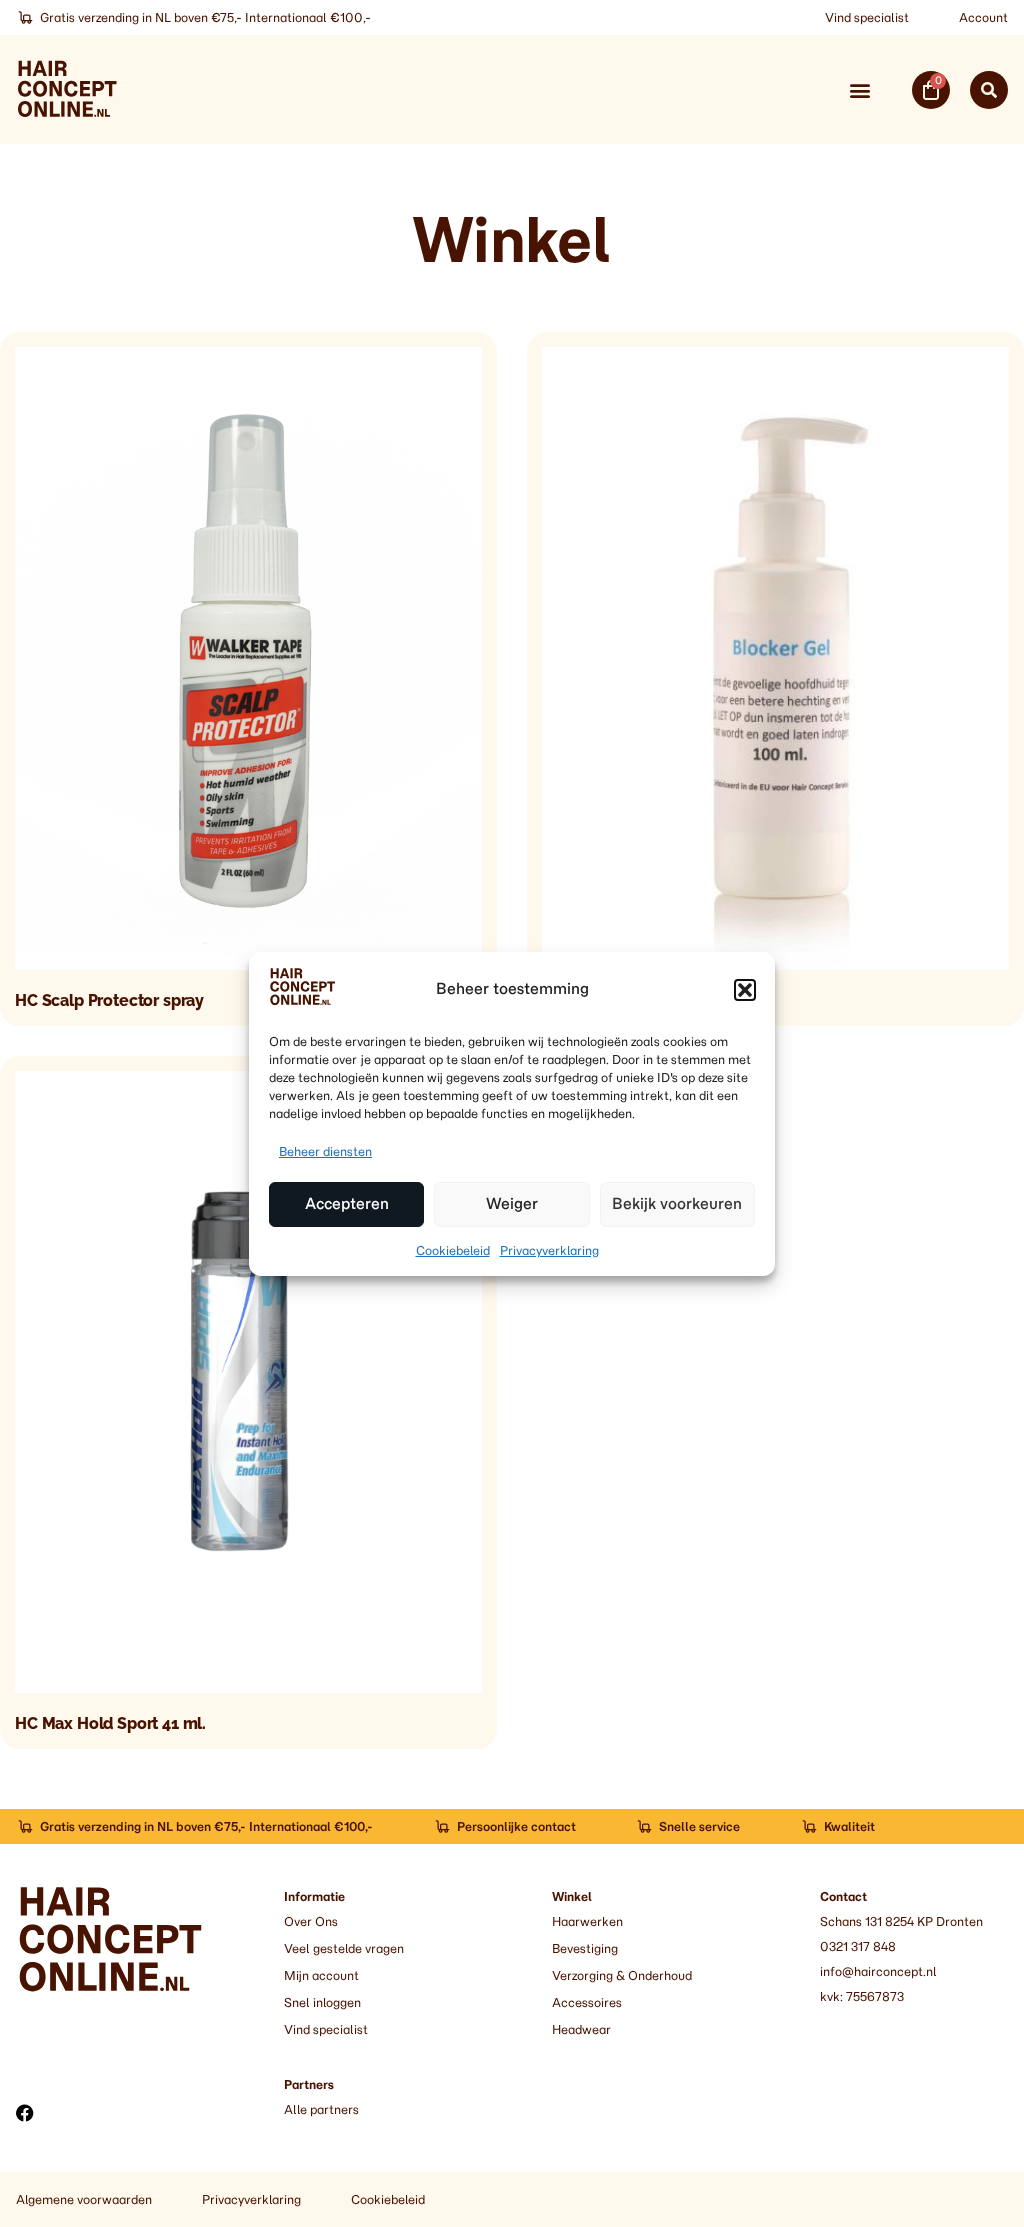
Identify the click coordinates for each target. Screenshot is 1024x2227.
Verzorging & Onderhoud (622, 1975)
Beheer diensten (325, 1151)
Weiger (512, 1203)
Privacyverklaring (549, 1250)
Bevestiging (585, 1948)
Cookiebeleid (453, 1250)
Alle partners (321, 2109)
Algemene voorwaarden (84, 2199)
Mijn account (321, 1975)
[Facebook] (25, 2113)
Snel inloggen (322, 2002)
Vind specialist (867, 17)
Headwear (581, 2029)
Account (983, 17)
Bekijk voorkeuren (677, 1203)
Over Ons (311, 1921)
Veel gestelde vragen (344, 1948)
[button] (745, 990)
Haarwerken (587, 1921)
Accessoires (587, 2002)
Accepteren (347, 1203)
